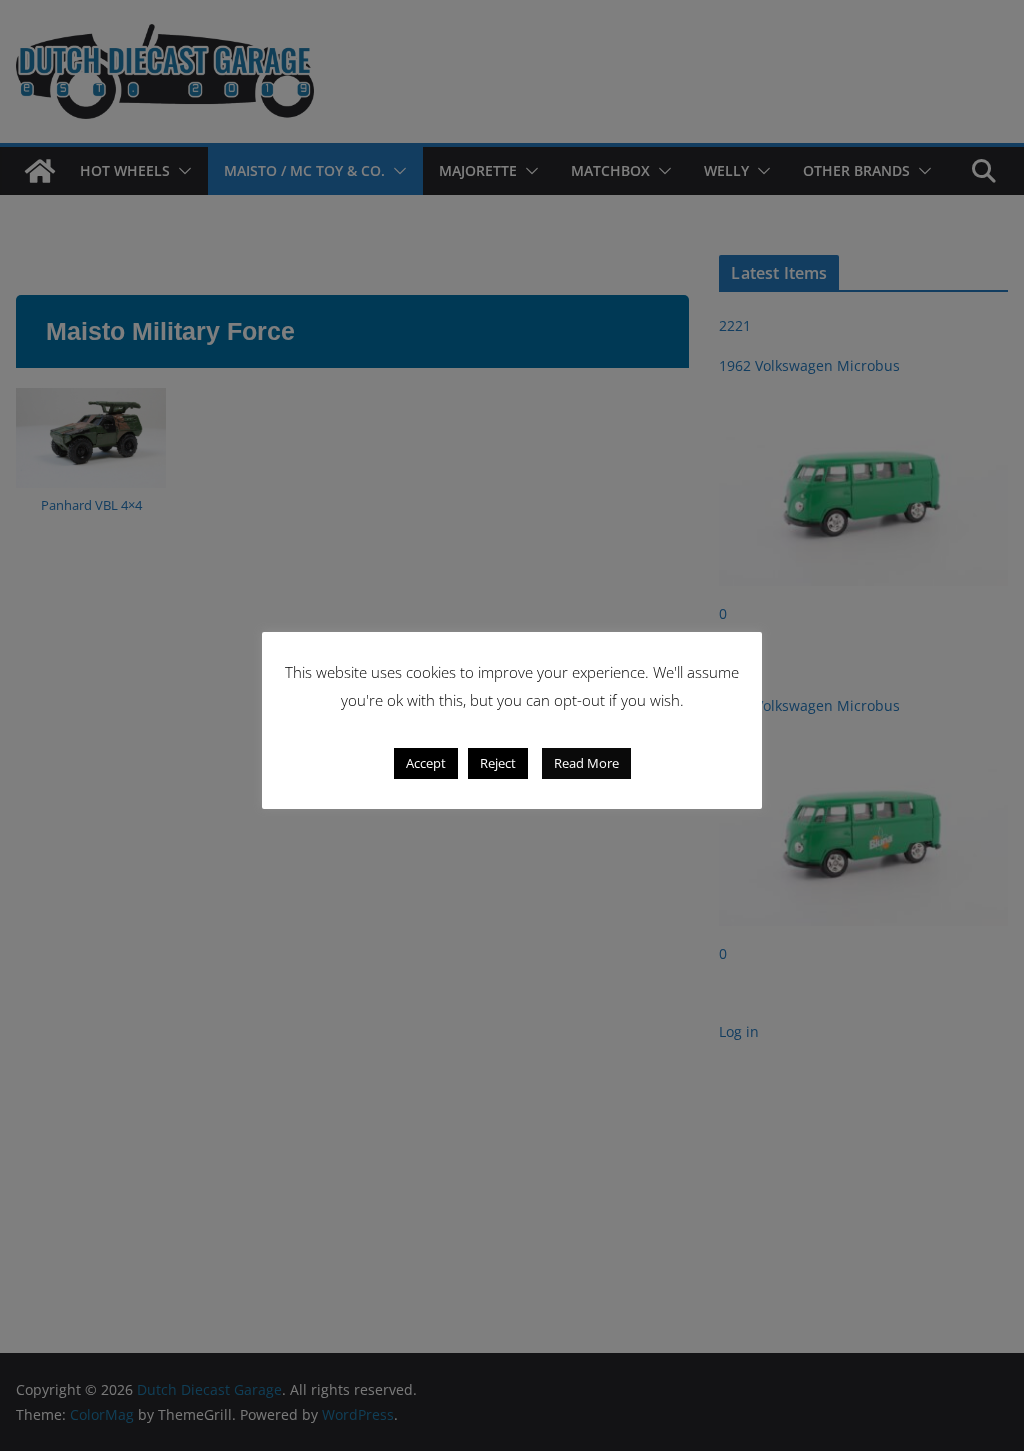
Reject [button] (498, 763)
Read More (586, 763)
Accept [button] (426, 763)
